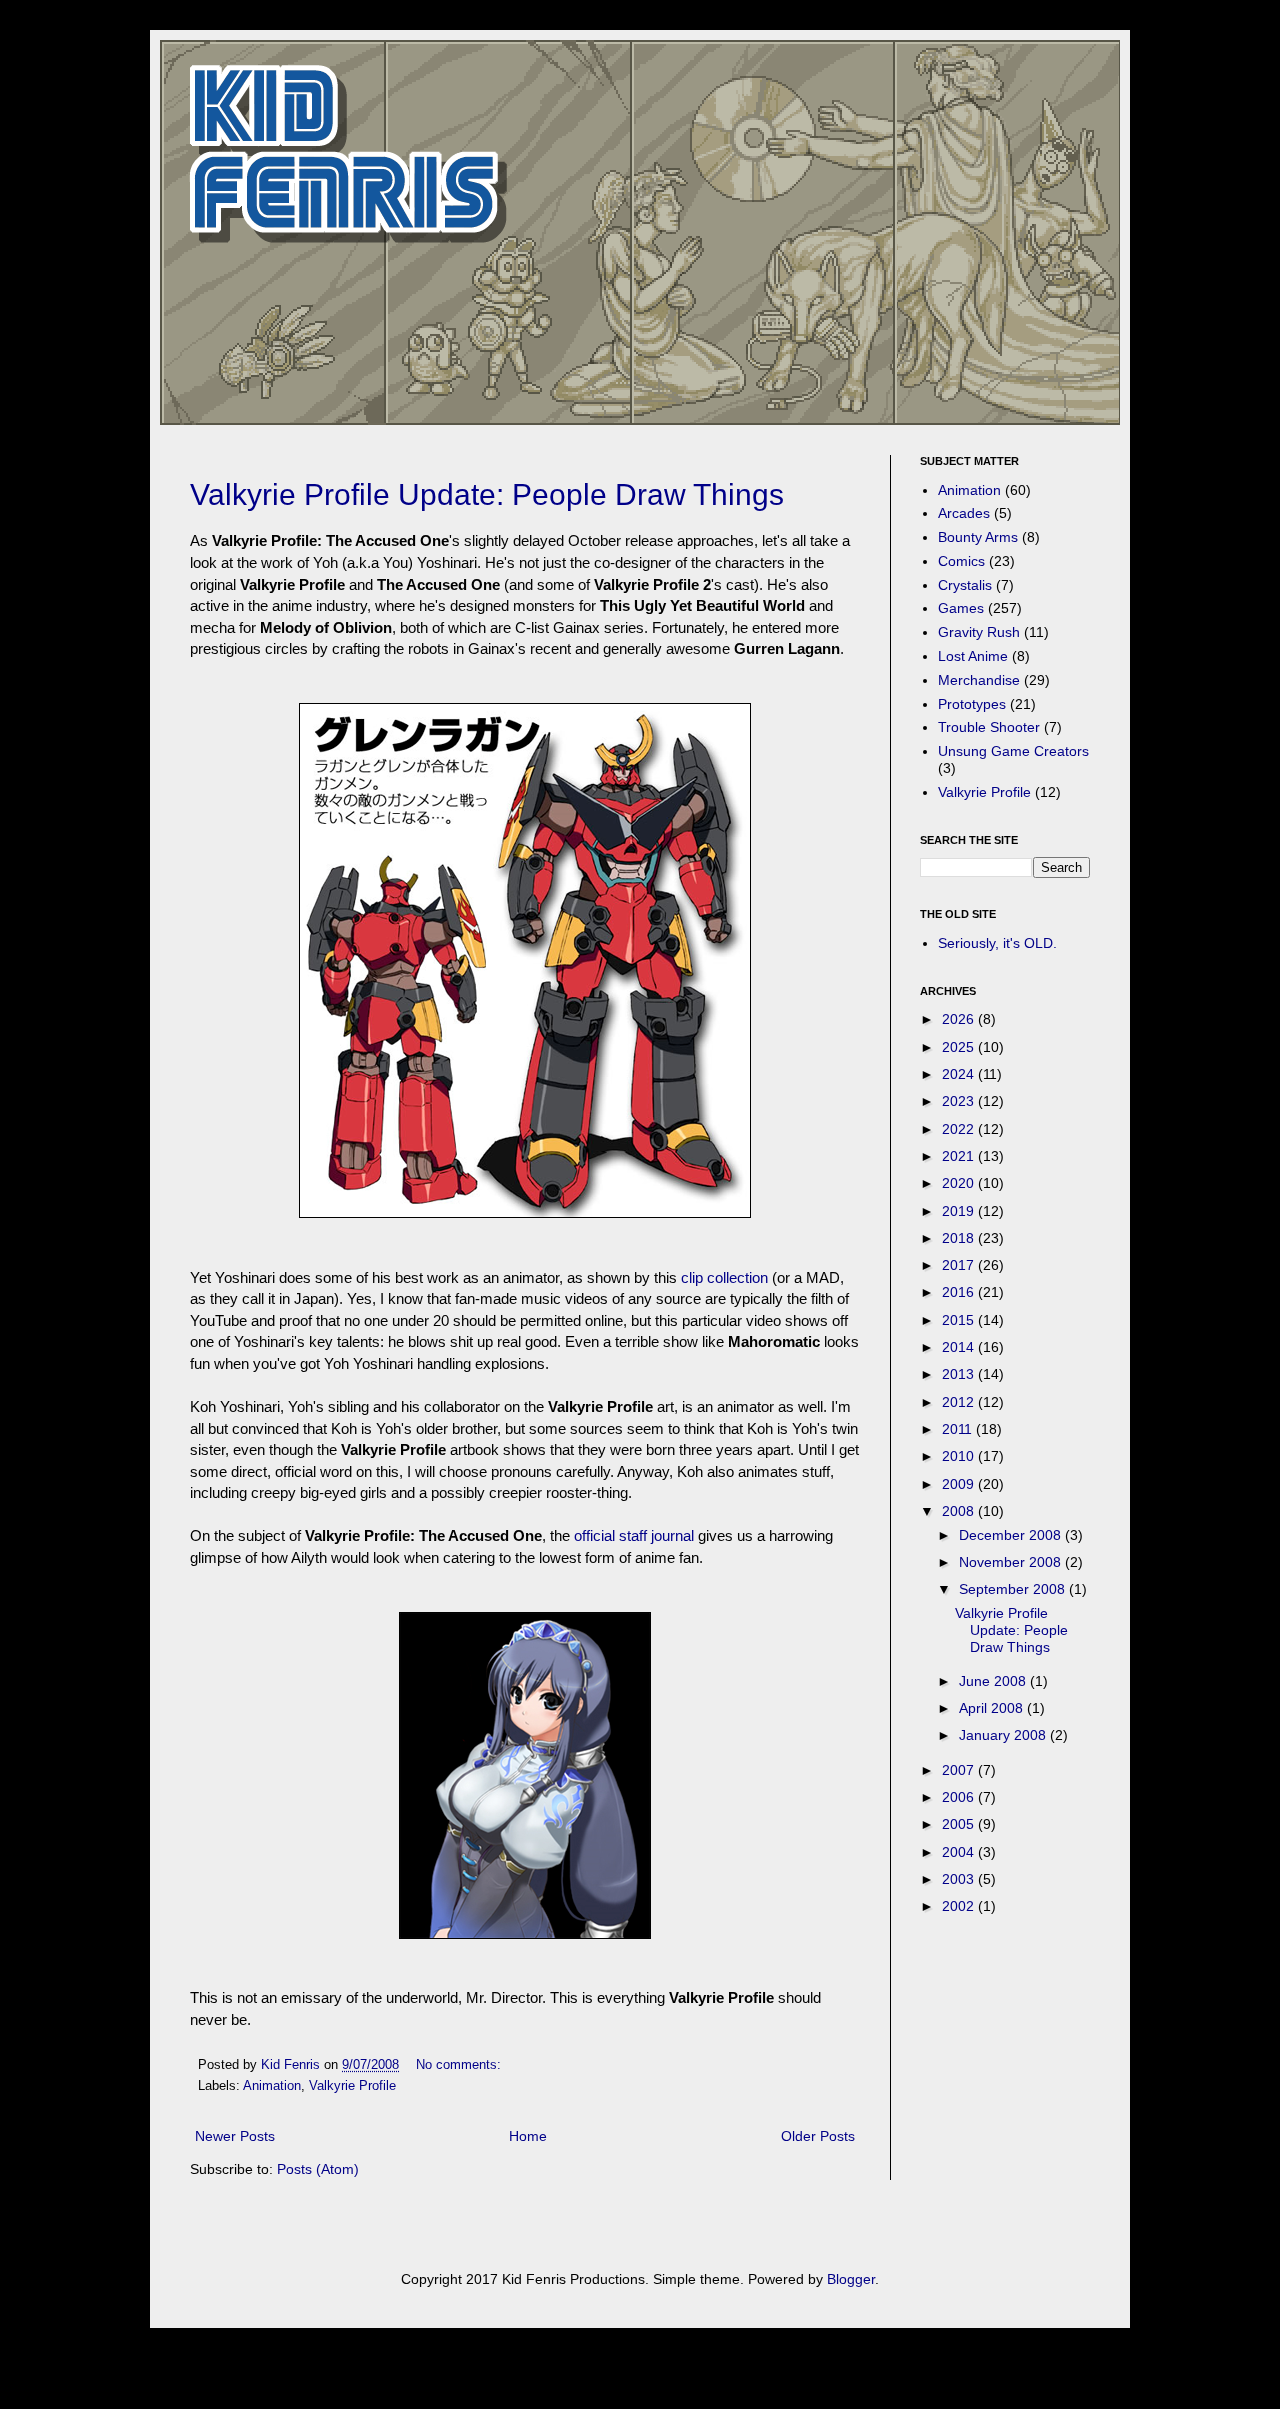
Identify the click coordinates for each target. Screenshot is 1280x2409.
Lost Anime (973, 656)
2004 (960, 1852)
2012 (960, 1402)
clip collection (724, 1277)
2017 (960, 1265)
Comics (961, 561)
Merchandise (979, 680)
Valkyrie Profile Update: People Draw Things (487, 494)
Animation (272, 2086)
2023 (960, 1101)
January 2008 (1004, 1735)
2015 (960, 1320)
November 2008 (1012, 1562)
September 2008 (1014, 1589)
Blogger (851, 2279)
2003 (960, 1879)
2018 (960, 1238)
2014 (960, 1347)
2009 (960, 1484)
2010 (960, 1456)
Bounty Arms (978, 537)
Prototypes (972, 704)
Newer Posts (235, 2136)
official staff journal (634, 1535)
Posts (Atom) (318, 2169)
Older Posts (818, 2136)
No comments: (460, 2065)
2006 (960, 1797)
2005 (960, 1824)
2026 (960, 1019)
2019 (960, 1211)
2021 (960, 1156)
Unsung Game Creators (1013, 751)
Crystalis (965, 585)
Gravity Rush (979, 632)
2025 (960, 1047)
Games (961, 608)
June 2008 (994, 1681)
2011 (959, 1429)
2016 (960, 1292)
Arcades (964, 513)
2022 (960, 1129)
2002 (960, 1906)
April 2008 (993, 1708)
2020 (960, 1183)
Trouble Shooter (989, 727)
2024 (960, 1074)
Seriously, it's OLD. (997, 943)
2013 (960, 1374)
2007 (960, 1770)
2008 (960, 1511)
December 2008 (1012, 1535)
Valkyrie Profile (352, 2086)
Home (528, 2136)
